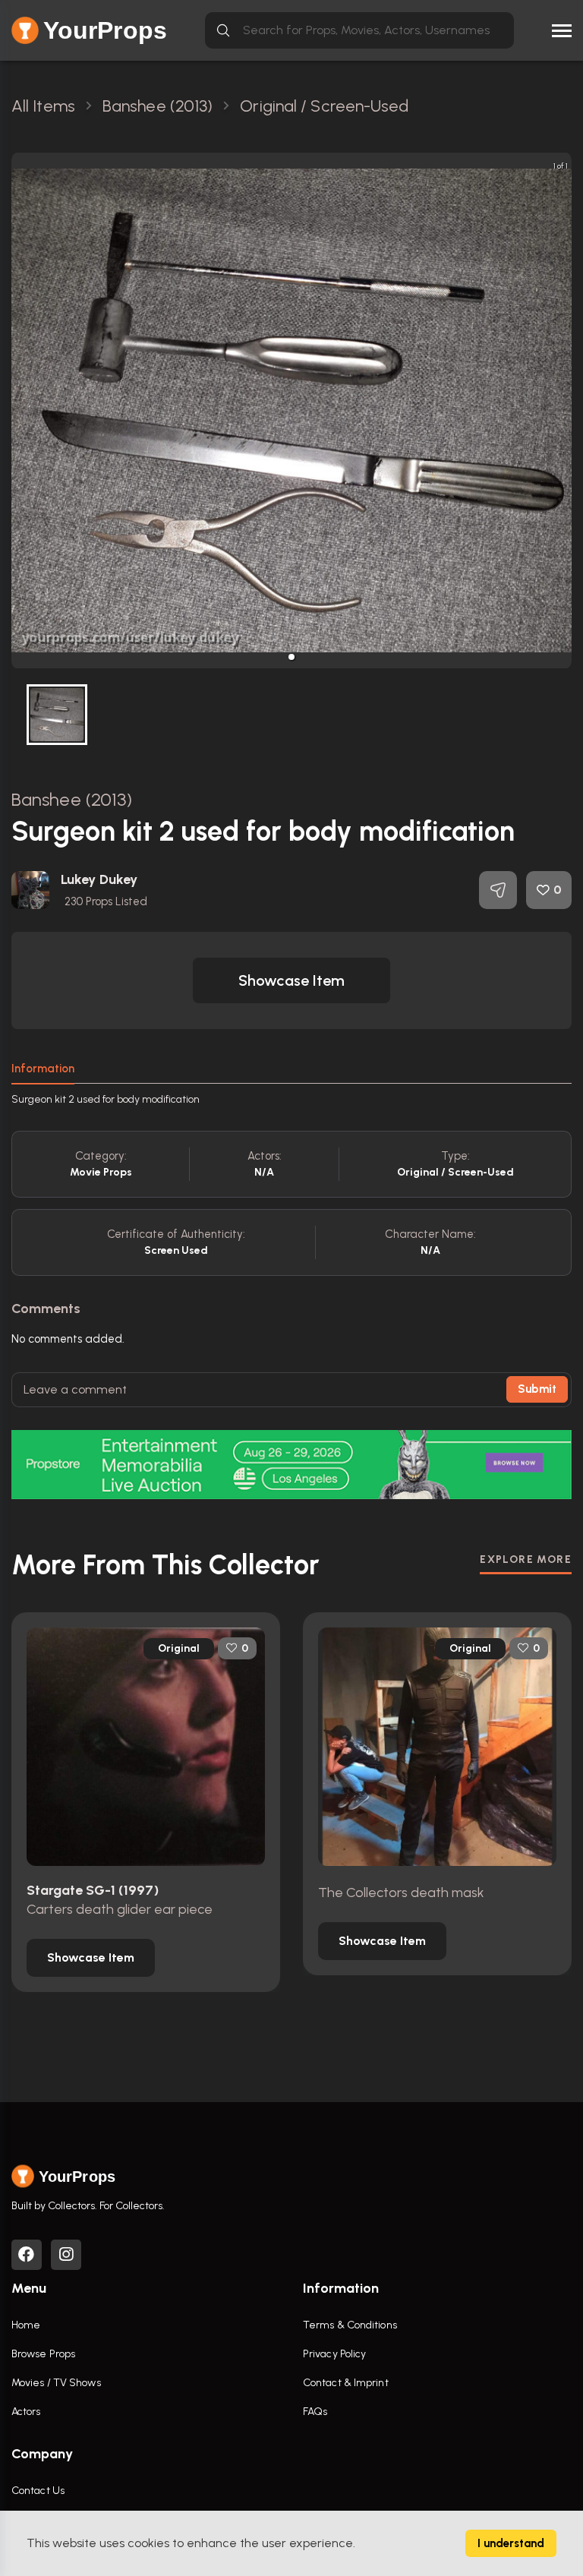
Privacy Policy (334, 2354)
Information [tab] (43, 1069)
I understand (511, 2543)
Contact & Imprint (346, 2383)
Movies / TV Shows (56, 2383)
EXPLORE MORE (526, 1559)
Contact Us (38, 2491)
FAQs (315, 2412)
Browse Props (43, 2354)
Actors (26, 2412)
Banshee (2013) (72, 799)
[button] (291, 657)
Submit (537, 1389)
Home (26, 2325)
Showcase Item (291, 980)
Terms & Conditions (350, 2325)
